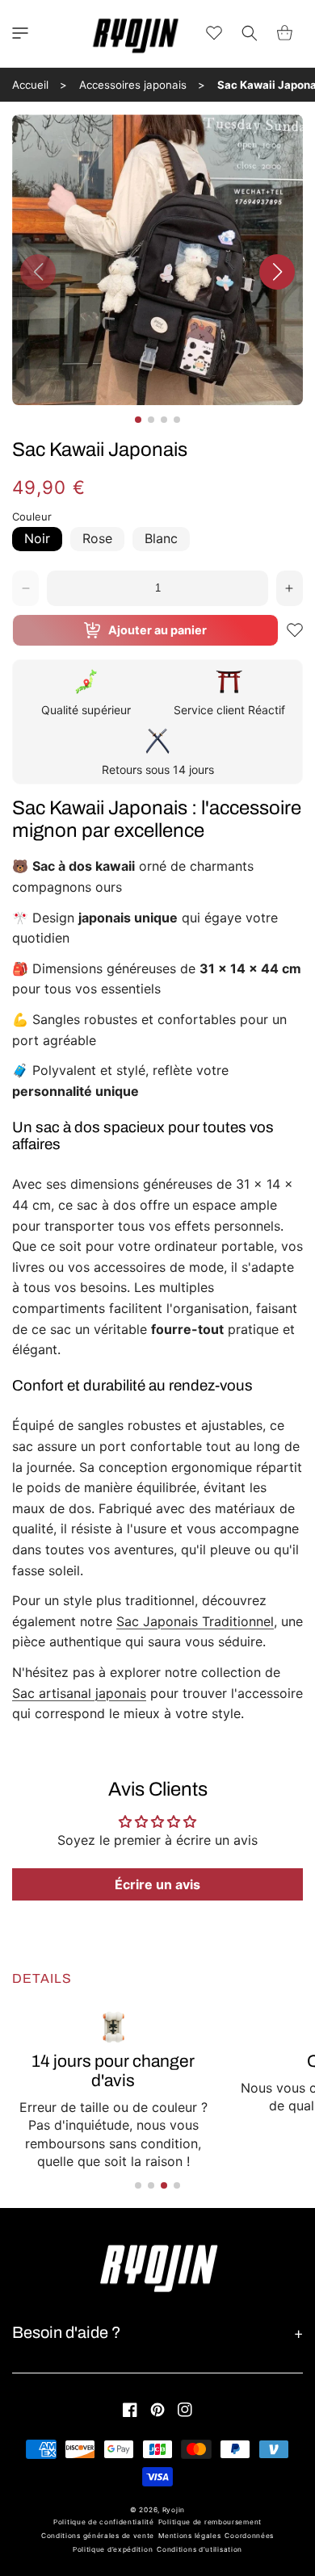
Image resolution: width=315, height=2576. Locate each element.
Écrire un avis (157, 1884)
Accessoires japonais (133, 85)
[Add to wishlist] (295, 630)
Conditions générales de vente (98, 2536)
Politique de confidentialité (104, 2522)
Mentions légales (189, 2536)
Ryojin (174, 2510)
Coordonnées (249, 2536)
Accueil (30, 85)
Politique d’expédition (113, 2549)
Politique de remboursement (210, 2522)
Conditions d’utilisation (199, 2549)
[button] (20, 33)
